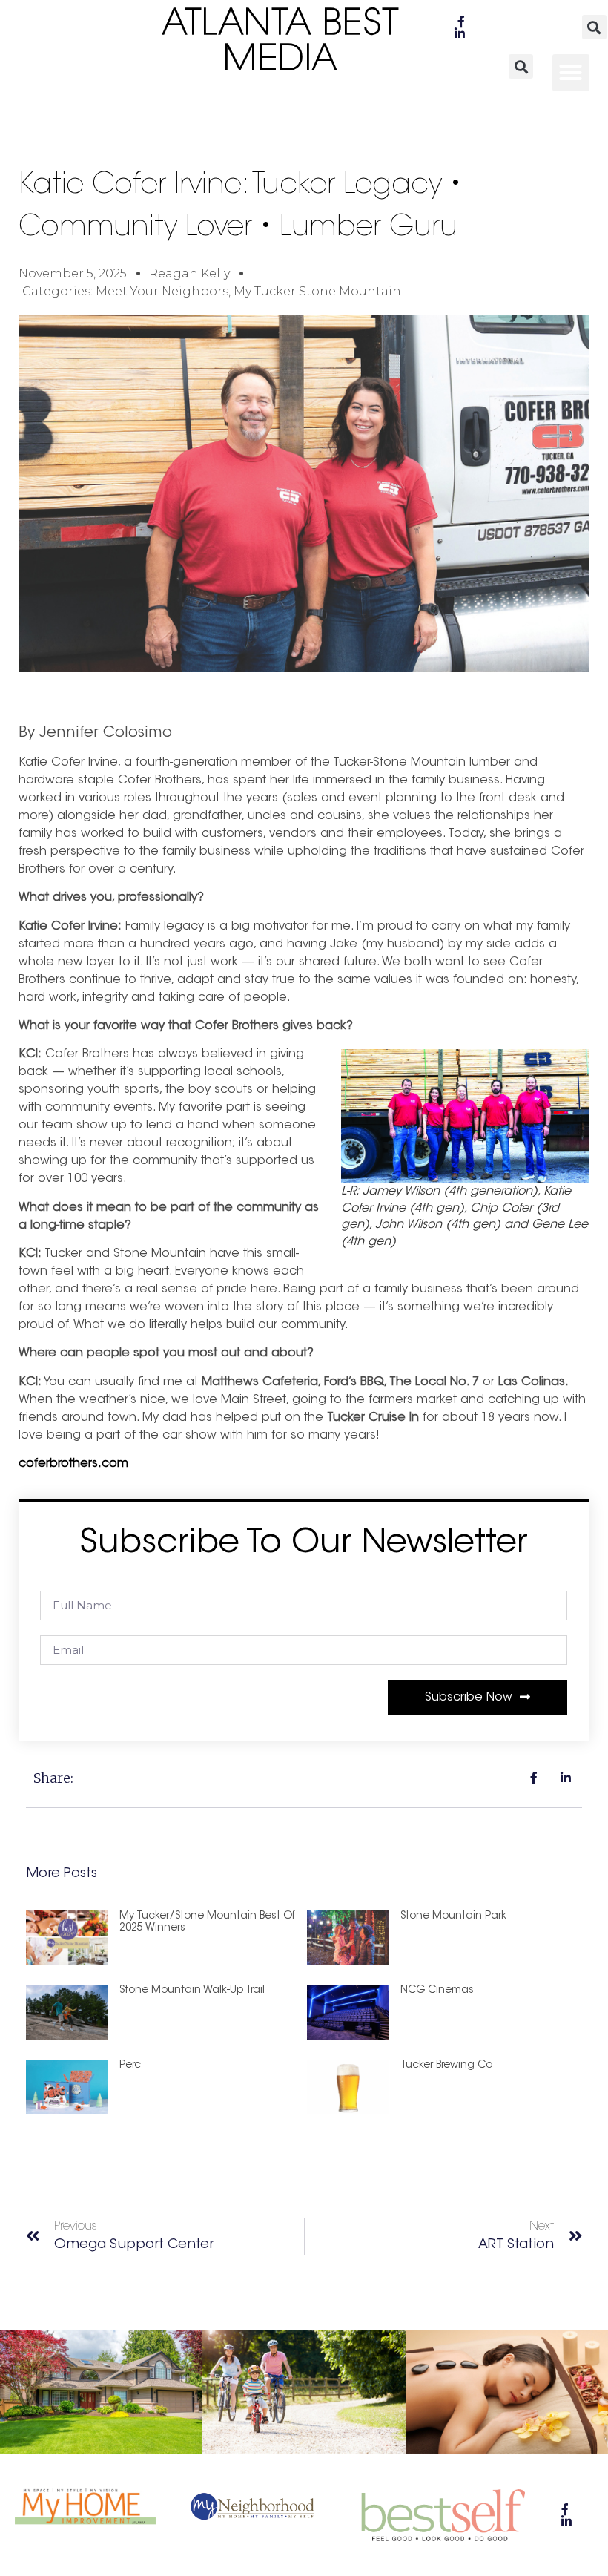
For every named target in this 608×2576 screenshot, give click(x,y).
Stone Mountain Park (453, 1916)
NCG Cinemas (437, 1991)
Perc (130, 2066)
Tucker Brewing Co (446, 2066)
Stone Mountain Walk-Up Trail (192, 1991)
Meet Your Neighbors (162, 291)
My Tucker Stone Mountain (317, 291)
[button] (594, 27)
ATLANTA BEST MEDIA (281, 43)
